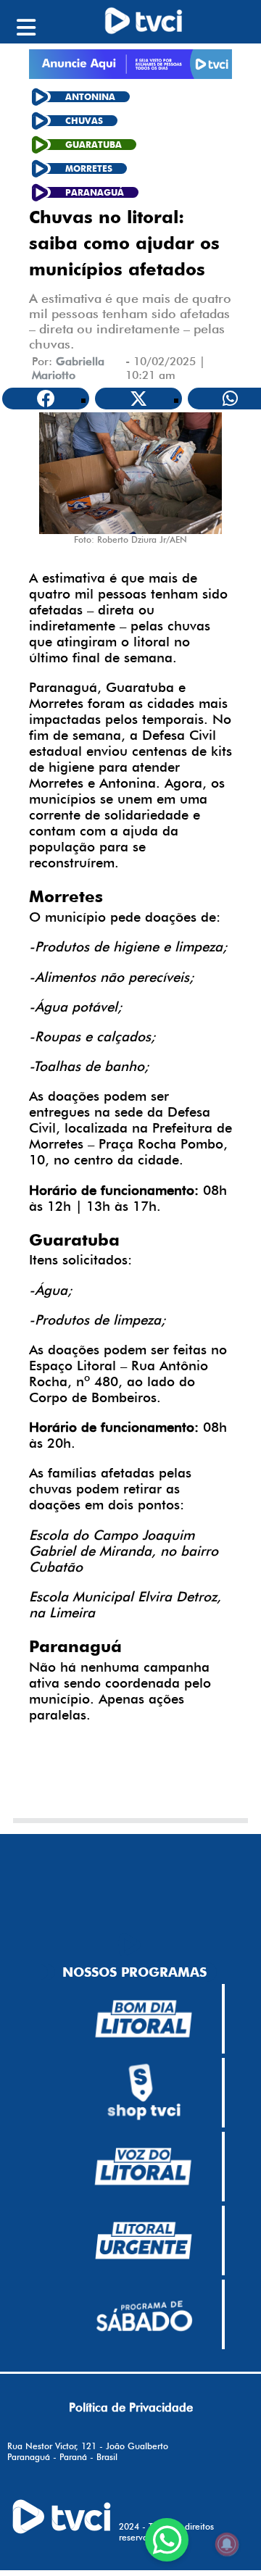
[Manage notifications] (227, 2544)
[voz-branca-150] (144, 2167)
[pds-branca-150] (144, 2314)
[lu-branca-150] (144, 2241)
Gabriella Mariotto (68, 368)
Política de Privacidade (131, 2407)
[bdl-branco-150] (144, 2019)
